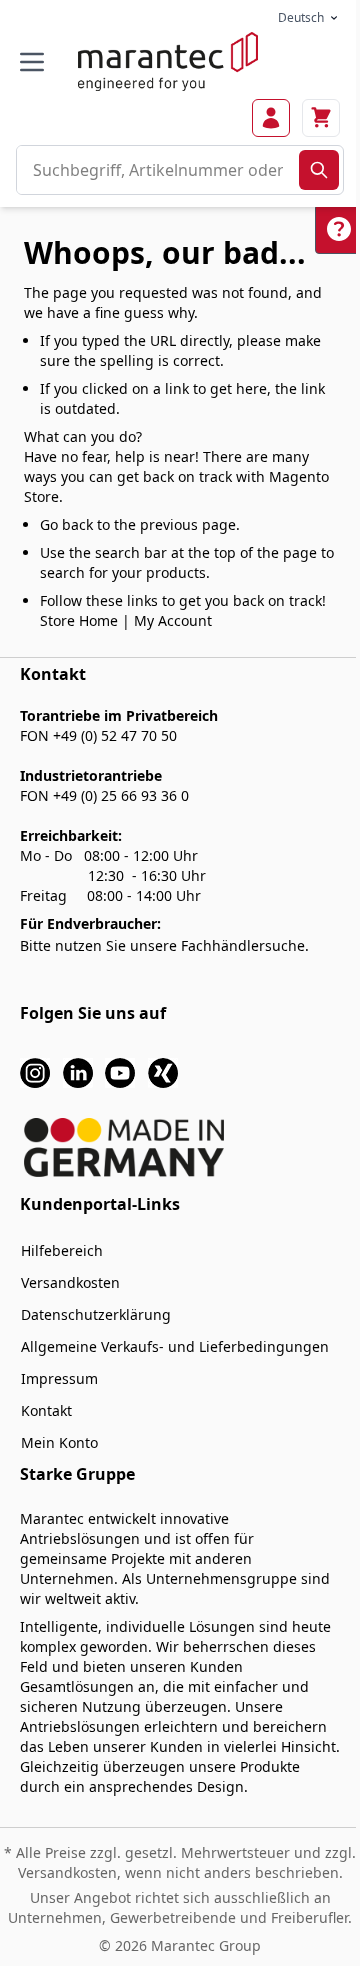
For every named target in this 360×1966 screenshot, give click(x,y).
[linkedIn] (78, 1071)
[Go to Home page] (168, 61)
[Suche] (319, 170)
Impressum (59, 1378)
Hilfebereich (62, 1250)
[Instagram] (35, 1071)
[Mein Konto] (271, 118)
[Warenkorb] (321, 118)
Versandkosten (70, 1282)
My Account (173, 620)
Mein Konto (59, 1442)
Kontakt (46, 1410)
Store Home (79, 620)
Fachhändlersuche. (245, 945)
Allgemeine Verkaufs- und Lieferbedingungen (175, 1346)
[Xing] (163, 1071)
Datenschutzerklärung (96, 1314)
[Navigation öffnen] (32, 62)
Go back (66, 524)
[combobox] (158, 170)
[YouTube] (120, 1071)
